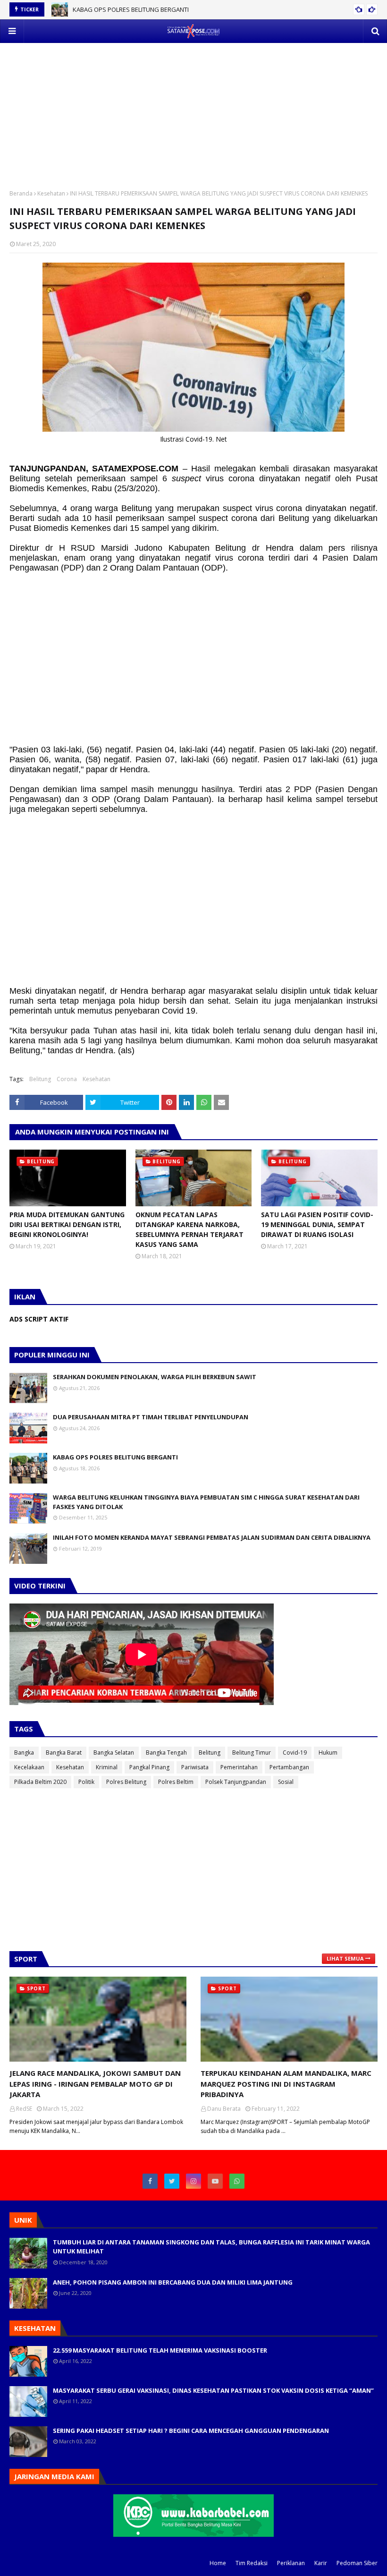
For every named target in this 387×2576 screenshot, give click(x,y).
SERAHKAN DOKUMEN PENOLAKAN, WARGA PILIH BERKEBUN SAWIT (155, 1377)
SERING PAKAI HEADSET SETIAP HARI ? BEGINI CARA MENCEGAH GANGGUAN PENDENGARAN (191, 2431)
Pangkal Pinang (149, 1767)
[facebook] (150, 2181)
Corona (67, 1079)
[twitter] (172, 2181)
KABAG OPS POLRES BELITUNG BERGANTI (131, 9)
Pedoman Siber (357, 2563)
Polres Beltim (176, 1782)
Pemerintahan (239, 1767)
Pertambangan (289, 1767)
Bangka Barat (64, 1753)
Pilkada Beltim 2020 (40, 1782)
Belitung (40, 1079)
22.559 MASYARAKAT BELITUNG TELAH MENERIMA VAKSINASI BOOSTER (160, 2350)
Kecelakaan (29, 1767)
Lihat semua (345, 1958)
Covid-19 (295, 1753)
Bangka (24, 1753)
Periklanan (291, 2563)
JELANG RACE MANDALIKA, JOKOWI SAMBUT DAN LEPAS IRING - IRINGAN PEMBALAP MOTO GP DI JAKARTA (95, 2084)
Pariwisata (195, 1767)
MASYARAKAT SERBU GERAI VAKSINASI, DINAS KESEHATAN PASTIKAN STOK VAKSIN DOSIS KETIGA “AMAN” (213, 2390)
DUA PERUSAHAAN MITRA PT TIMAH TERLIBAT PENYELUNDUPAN (151, 1417)
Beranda (21, 193)
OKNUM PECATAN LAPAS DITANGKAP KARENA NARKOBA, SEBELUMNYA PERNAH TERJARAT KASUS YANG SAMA (189, 1229)
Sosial (286, 1782)
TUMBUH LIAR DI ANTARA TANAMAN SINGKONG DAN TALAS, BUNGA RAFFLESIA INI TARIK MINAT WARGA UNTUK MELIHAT (211, 2247)
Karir (321, 2563)
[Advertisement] (193, 109)
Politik (86, 1782)
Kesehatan (51, 193)
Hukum (328, 1753)
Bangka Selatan (114, 1753)
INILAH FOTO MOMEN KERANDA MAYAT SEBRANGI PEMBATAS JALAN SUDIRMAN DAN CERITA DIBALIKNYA (212, 1537)
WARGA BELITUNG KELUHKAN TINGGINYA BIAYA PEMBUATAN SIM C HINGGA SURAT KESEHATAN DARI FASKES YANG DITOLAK (206, 1502)
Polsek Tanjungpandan (236, 1782)
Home (218, 2563)
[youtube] (215, 2181)
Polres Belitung (126, 1782)
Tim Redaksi (252, 2563)
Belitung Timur (252, 1753)
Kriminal (107, 1767)
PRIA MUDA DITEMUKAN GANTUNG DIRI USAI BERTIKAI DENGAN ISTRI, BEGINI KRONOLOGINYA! (67, 1224)
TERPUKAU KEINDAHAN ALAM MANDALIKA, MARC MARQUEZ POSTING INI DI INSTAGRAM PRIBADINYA (286, 2084)
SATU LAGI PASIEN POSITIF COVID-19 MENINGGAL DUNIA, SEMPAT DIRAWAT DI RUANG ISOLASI (317, 1224)
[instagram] (193, 2181)
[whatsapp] (237, 2181)
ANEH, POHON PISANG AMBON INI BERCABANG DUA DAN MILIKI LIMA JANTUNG (173, 2282)
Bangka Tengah (166, 1753)
